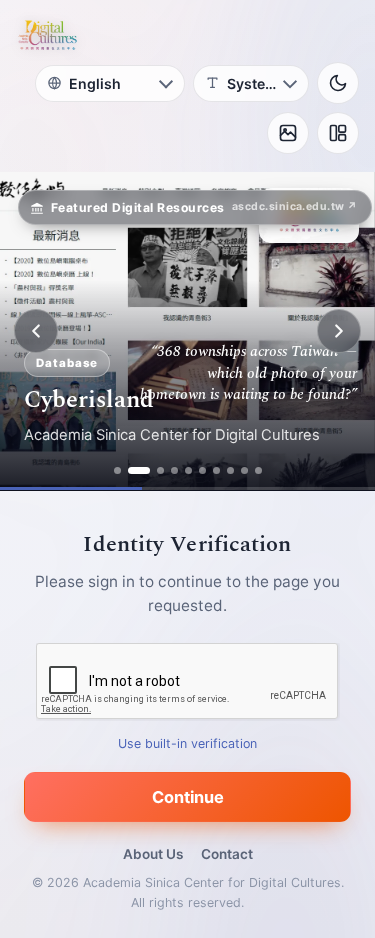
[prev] (36, 331)
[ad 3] (160, 470)
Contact (227, 854)
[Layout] (338, 133)
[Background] (288, 133)
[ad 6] (202, 470)
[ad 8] (230, 470)
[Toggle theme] (338, 83)
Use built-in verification (187, 743)
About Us (153, 854)
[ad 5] (188, 470)
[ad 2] (139, 470)
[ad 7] (216, 470)
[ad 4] (174, 470)
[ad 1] (117, 470)
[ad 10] (258, 470)
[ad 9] (244, 470)
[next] (339, 331)
